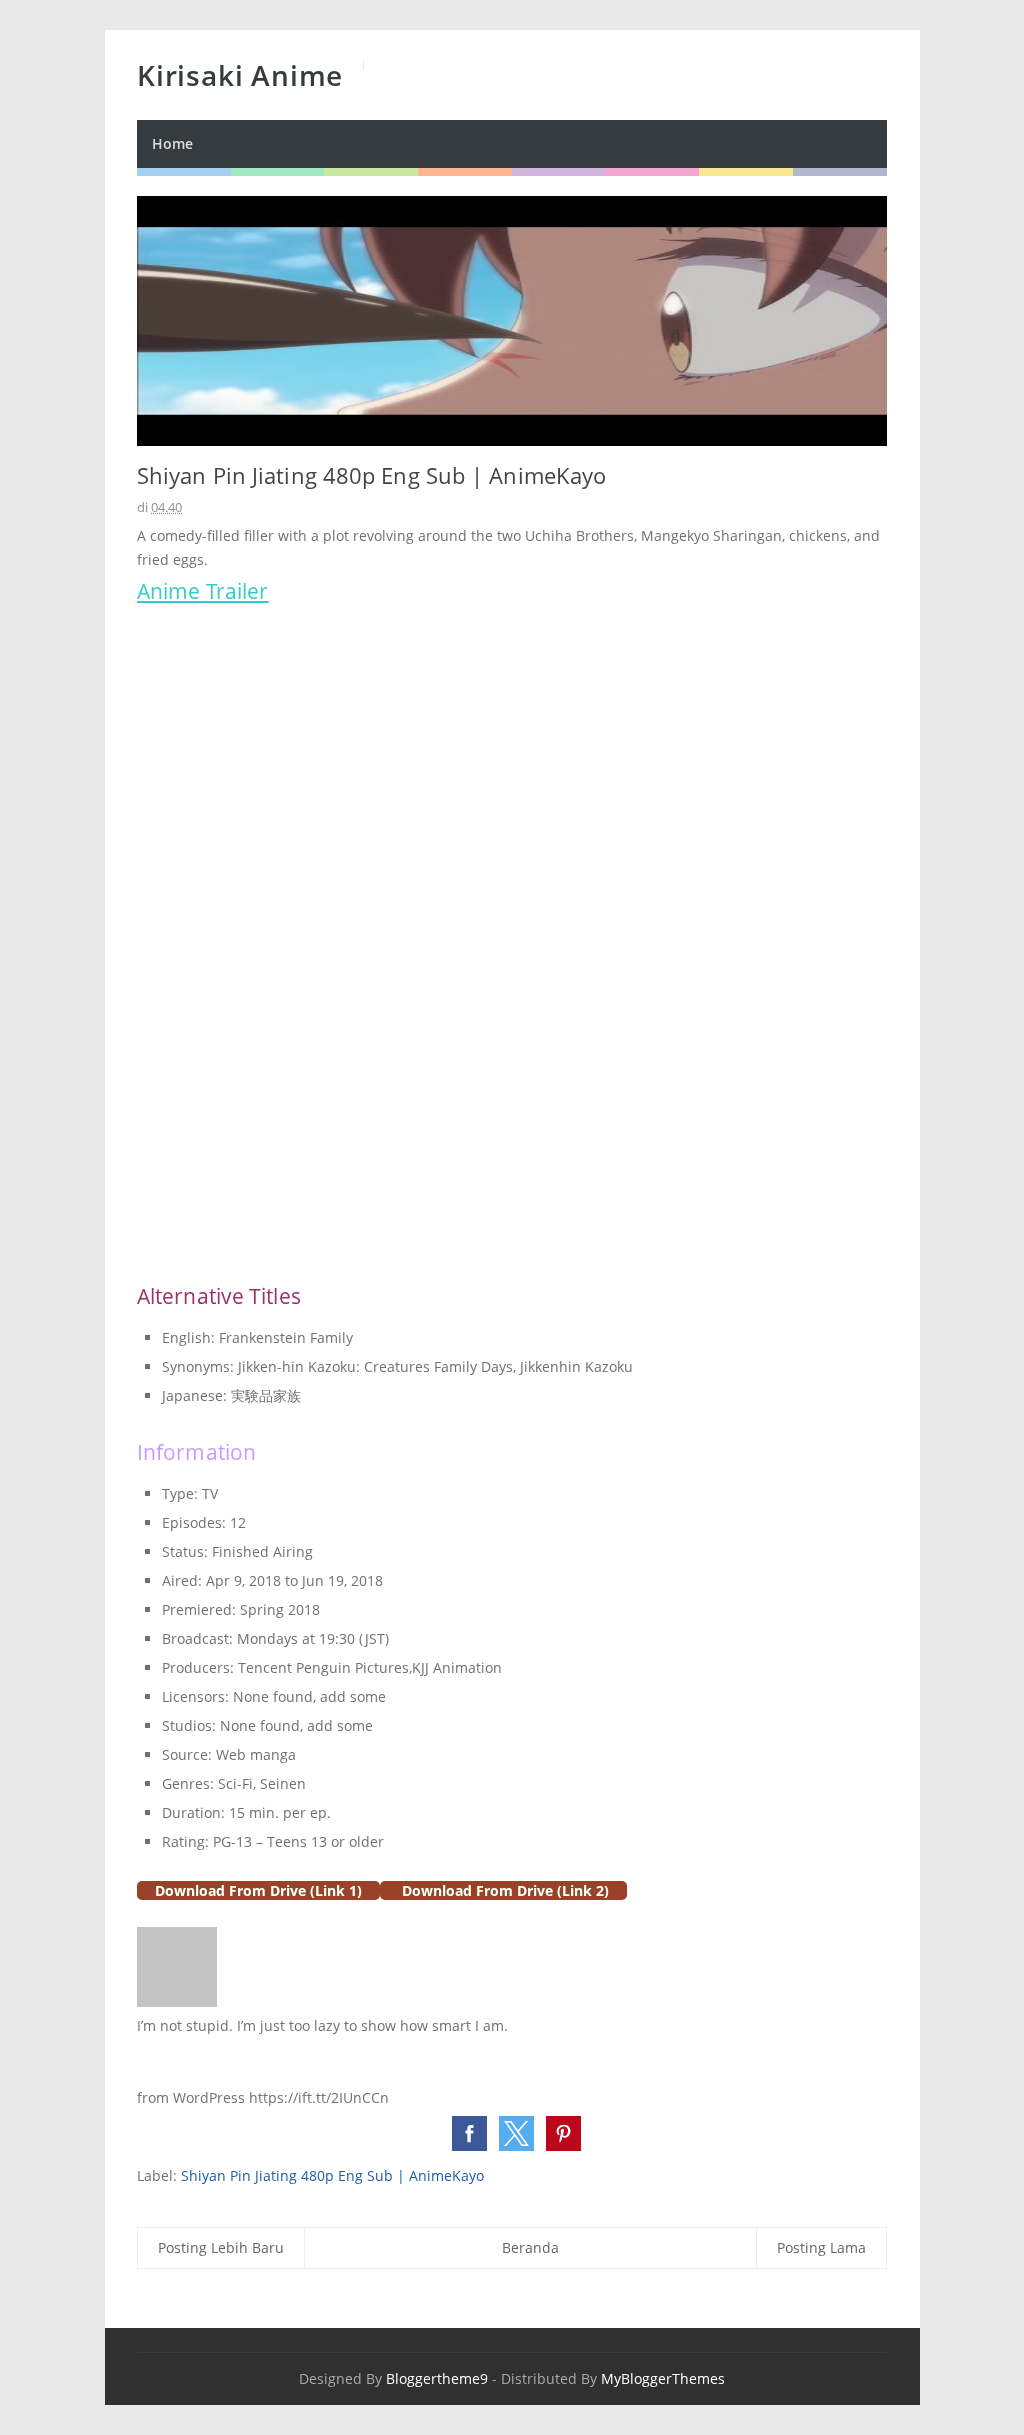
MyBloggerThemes (663, 2378)
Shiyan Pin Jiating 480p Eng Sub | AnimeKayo (332, 2175)
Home (172, 143)
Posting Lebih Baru (221, 2247)
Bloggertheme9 (437, 2378)
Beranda (530, 2247)
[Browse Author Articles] (177, 2001)
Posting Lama (821, 2247)
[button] (469, 2133)
